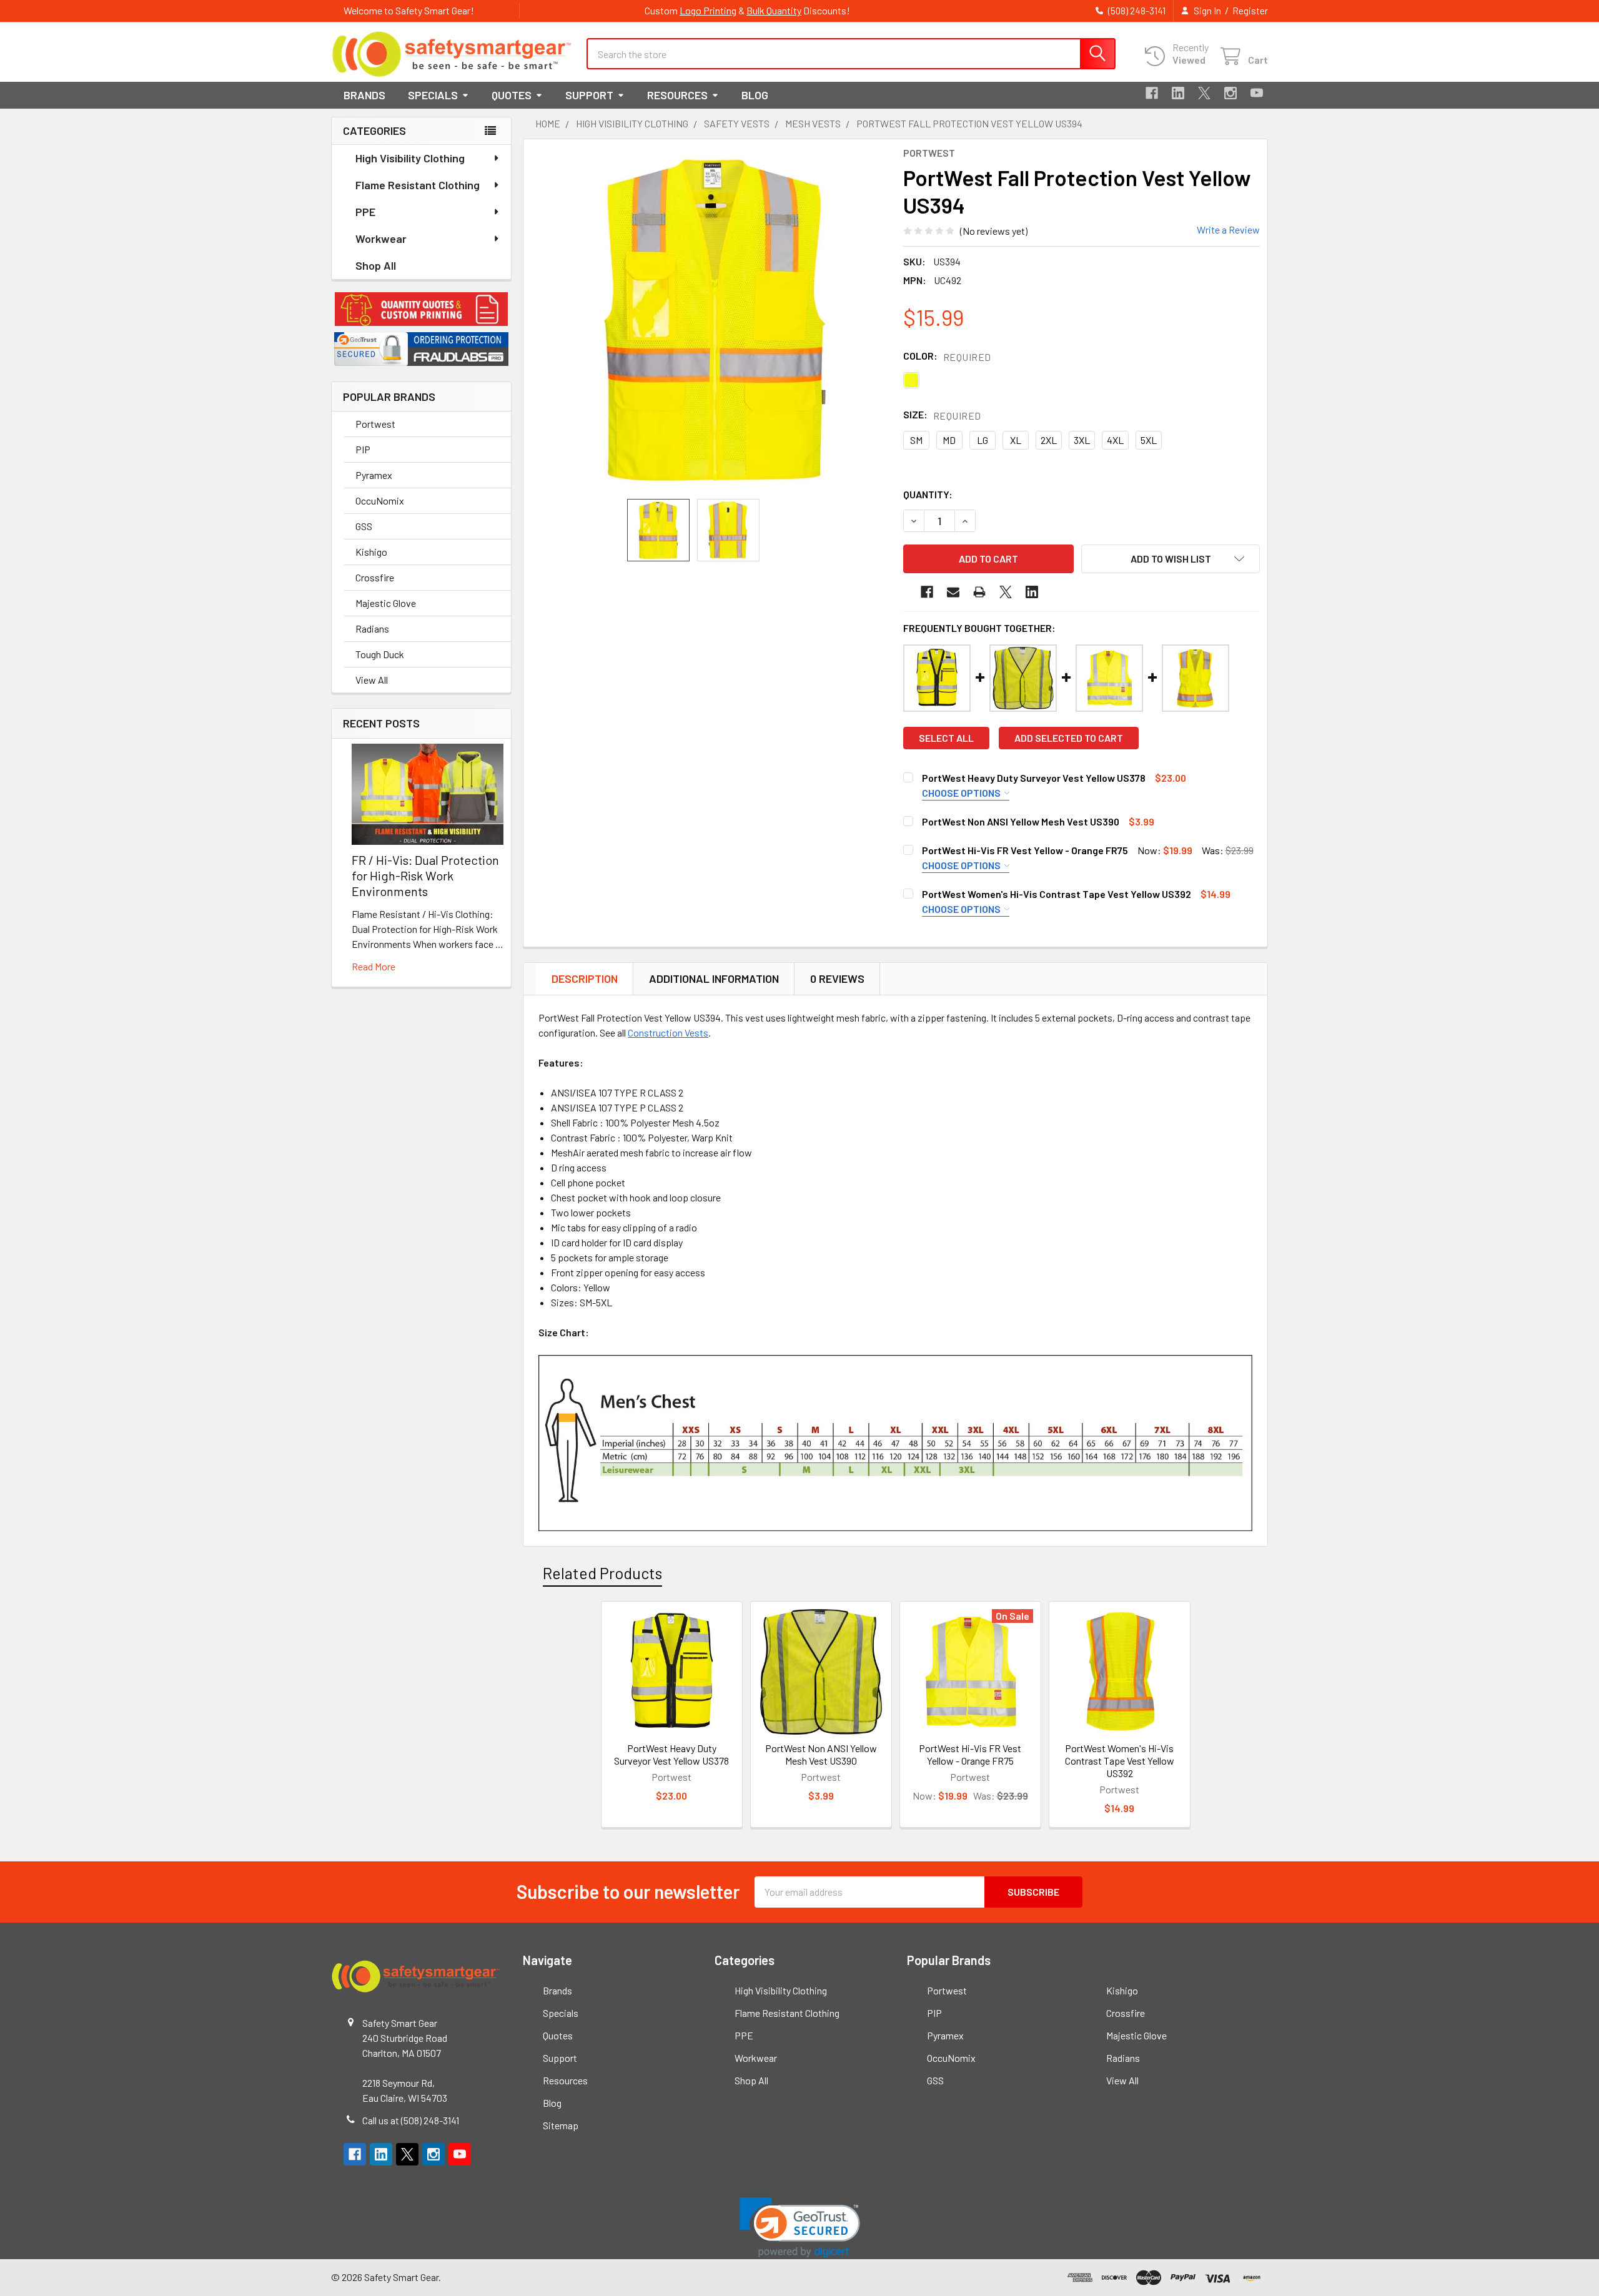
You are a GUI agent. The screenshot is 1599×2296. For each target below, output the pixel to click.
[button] (421, 309)
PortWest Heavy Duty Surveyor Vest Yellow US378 (1034, 778)
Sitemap (561, 2125)
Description (585, 978)
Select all (946, 738)
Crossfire (375, 577)
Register (1250, 11)
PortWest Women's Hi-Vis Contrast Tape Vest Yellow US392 (1057, 894)
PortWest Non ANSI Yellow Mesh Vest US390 (1021, 821)
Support (589, 95)
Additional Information (714, 978)
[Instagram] (1230, 93)
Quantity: (928, 494)
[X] (1204, 93)
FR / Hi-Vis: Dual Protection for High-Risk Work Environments (425, 875)
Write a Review (1228, 229)
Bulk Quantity (774, 10)
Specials (433, 95)
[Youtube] (1257, 93)
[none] (716, 319)
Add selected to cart (1069, 738)
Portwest (375, 424)
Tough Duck (380, 654)
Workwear (381, 239)
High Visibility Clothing (410, 158)
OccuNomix (380, 500)
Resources (677, 95)
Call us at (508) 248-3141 (411, 2120)
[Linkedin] (1178, 93)
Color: (947, 356)
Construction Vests (668, 1032)
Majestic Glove (386, 603)
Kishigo (371, 552)
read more (374, 966)
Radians (372, 628)
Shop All (376, 265)
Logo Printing (708, 10)
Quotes (512, 95)
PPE (365, 212)
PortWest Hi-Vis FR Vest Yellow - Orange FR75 (1025, 850)
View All (372, 680)
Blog (755, 95)
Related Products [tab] (602, 1573)
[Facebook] (1152, 93)
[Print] (979, 592)
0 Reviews (837, 978)
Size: (942, 415)
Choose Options (962, 793)
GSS (364, 526)
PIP (363, 449)
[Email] (953, 592)
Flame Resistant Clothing (418, 185)
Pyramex (374, 475)
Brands (364, 95)
